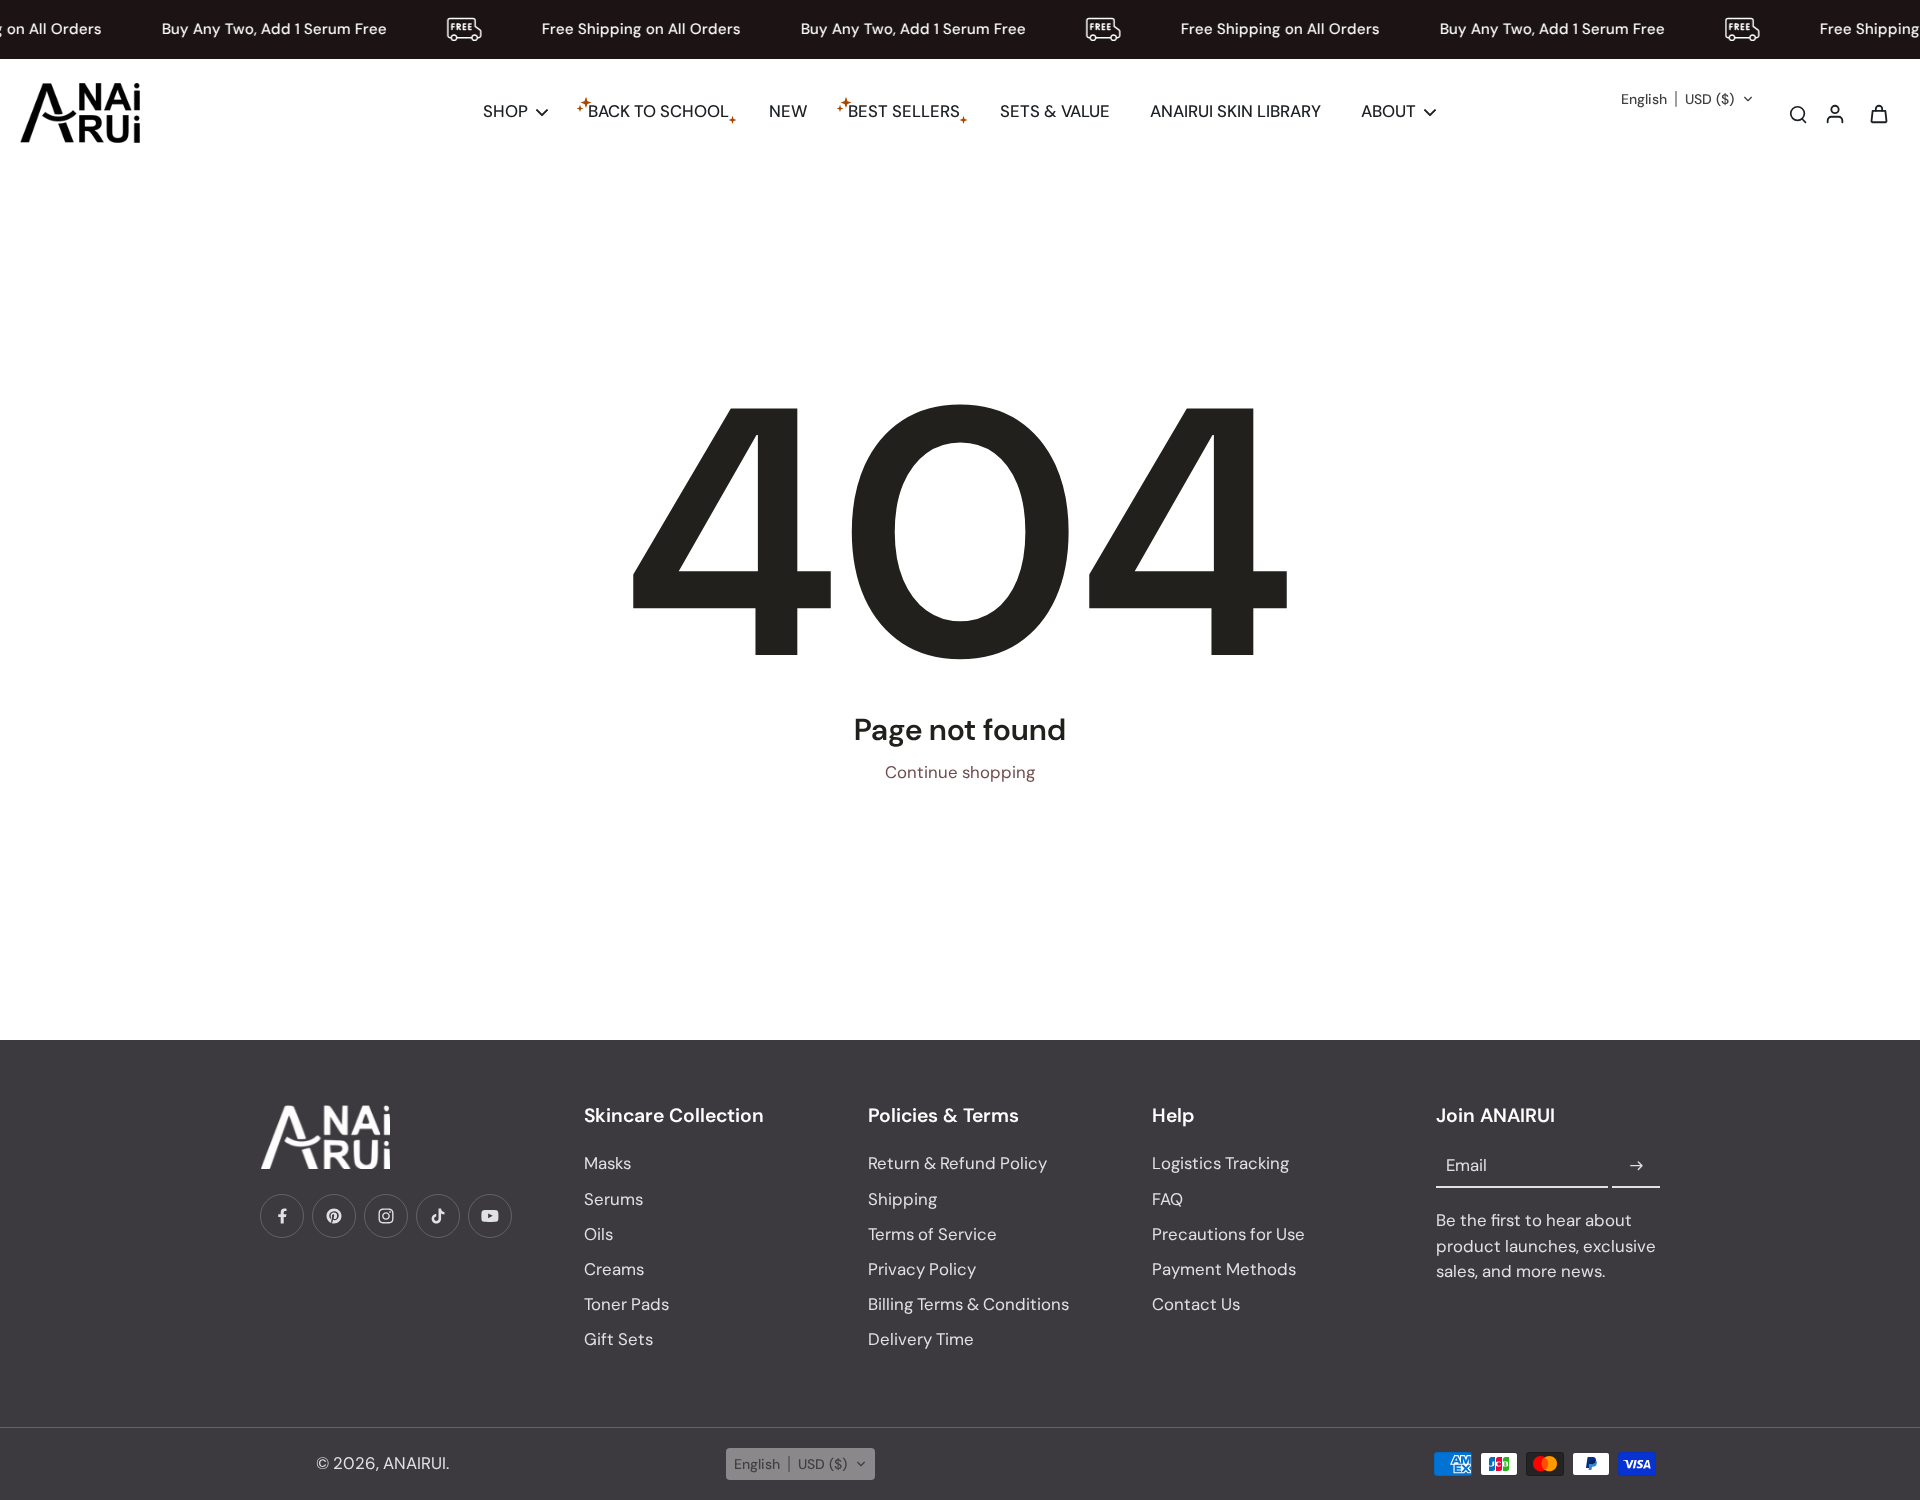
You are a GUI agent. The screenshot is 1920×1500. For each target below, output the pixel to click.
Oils (598, 1234)
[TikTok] (438, 1216)
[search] (1798, 113)
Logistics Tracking (1220, 1163)
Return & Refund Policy (957, 1163)
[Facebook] (282, 1216)
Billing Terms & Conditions (968, 1304)
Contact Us (1196, 1304)
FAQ (1167, 1199)
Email (1466, 1166)
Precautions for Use (1228, 1234)
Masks (607, 1163)
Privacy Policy (922, 1269)
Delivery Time (921, 1339)
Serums (613, 1199)
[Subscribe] (1636, 1166)
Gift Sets (618, 1339)
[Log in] (1834, 113)
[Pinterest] (334, 1216)
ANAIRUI (414, 1463)
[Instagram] (386, 1216)
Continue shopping (960, 772)
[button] (1687, 99)
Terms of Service (932, 1234)
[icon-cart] (1878, 113)
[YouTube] (490, 1216)
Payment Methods (1224, 1269)
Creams (614, 1269)
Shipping (902, 1199)
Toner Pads (626, 1304)
